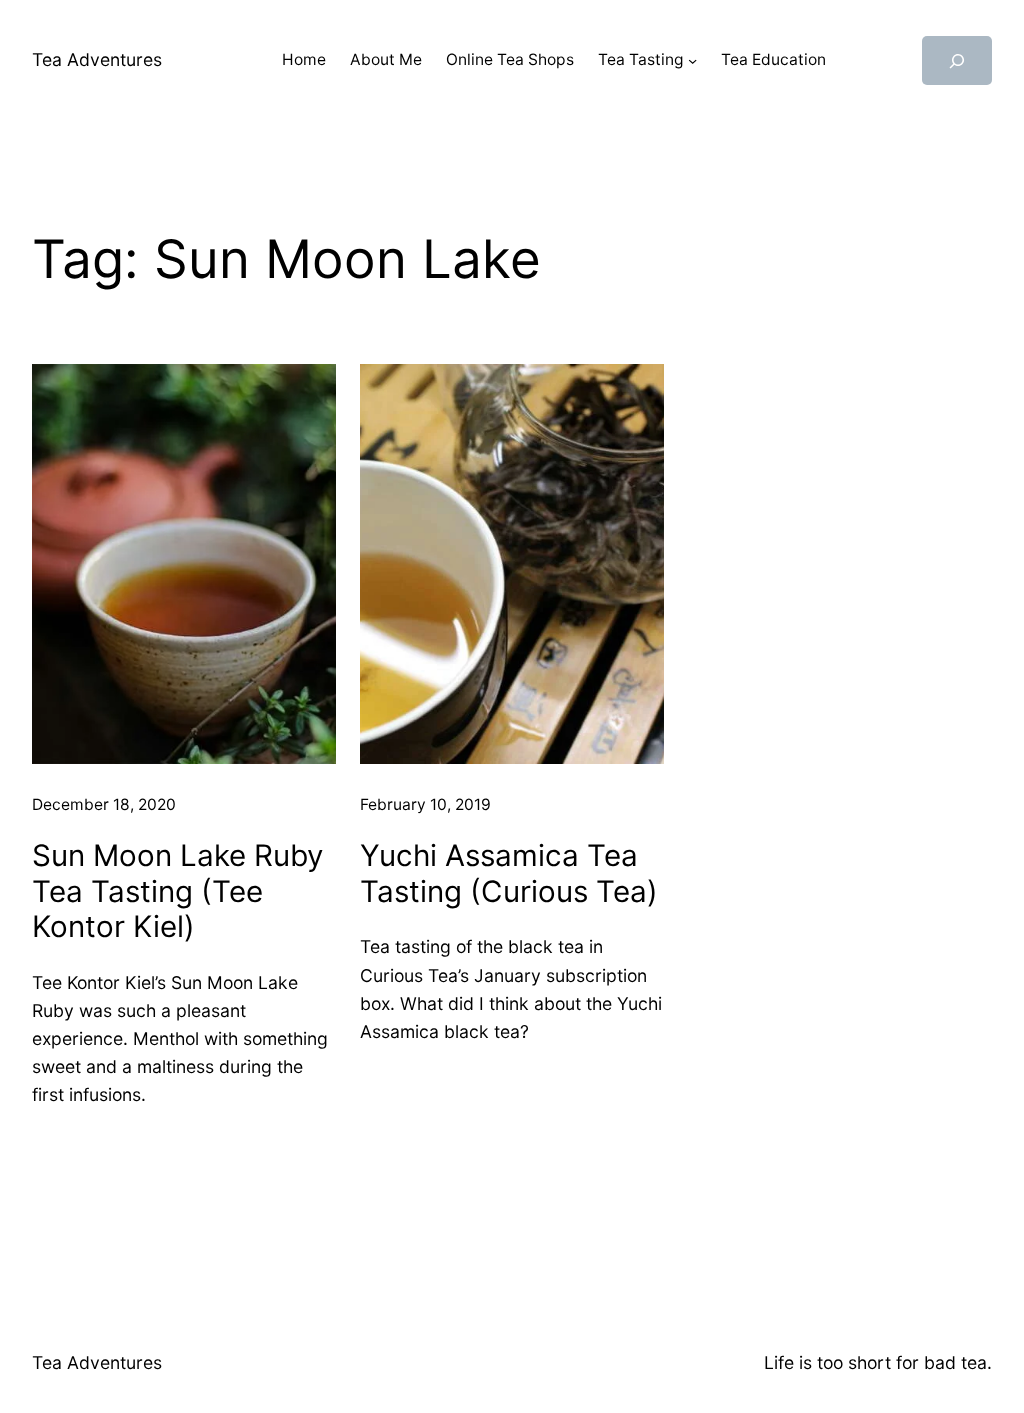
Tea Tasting (641, 59)
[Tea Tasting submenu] (692, 60)
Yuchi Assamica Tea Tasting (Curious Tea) (509, 873)
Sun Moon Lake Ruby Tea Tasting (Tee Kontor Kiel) (177, 891)
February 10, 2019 (425, 804)
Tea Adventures (97, 59)
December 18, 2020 (104, 804)
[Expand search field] (957, 60)
